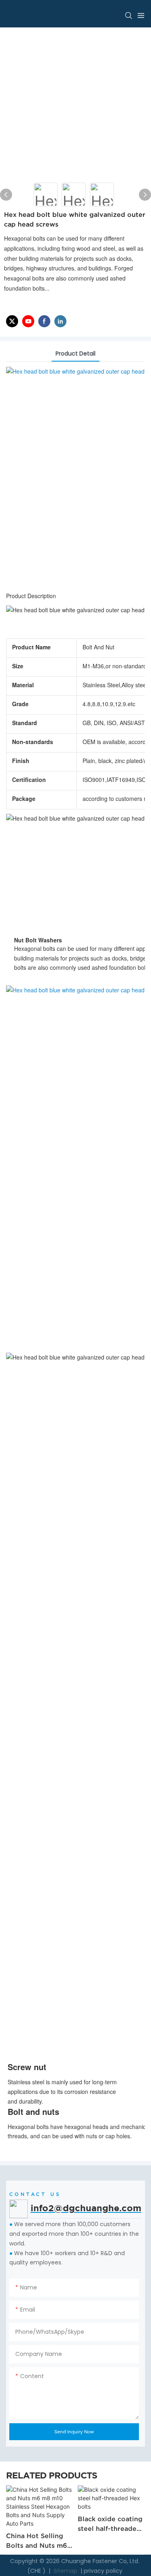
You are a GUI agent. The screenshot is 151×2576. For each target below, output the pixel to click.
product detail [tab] (75, 353)
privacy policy (103, 2571)
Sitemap (65, 2571)
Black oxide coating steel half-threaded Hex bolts (94, 2524)
